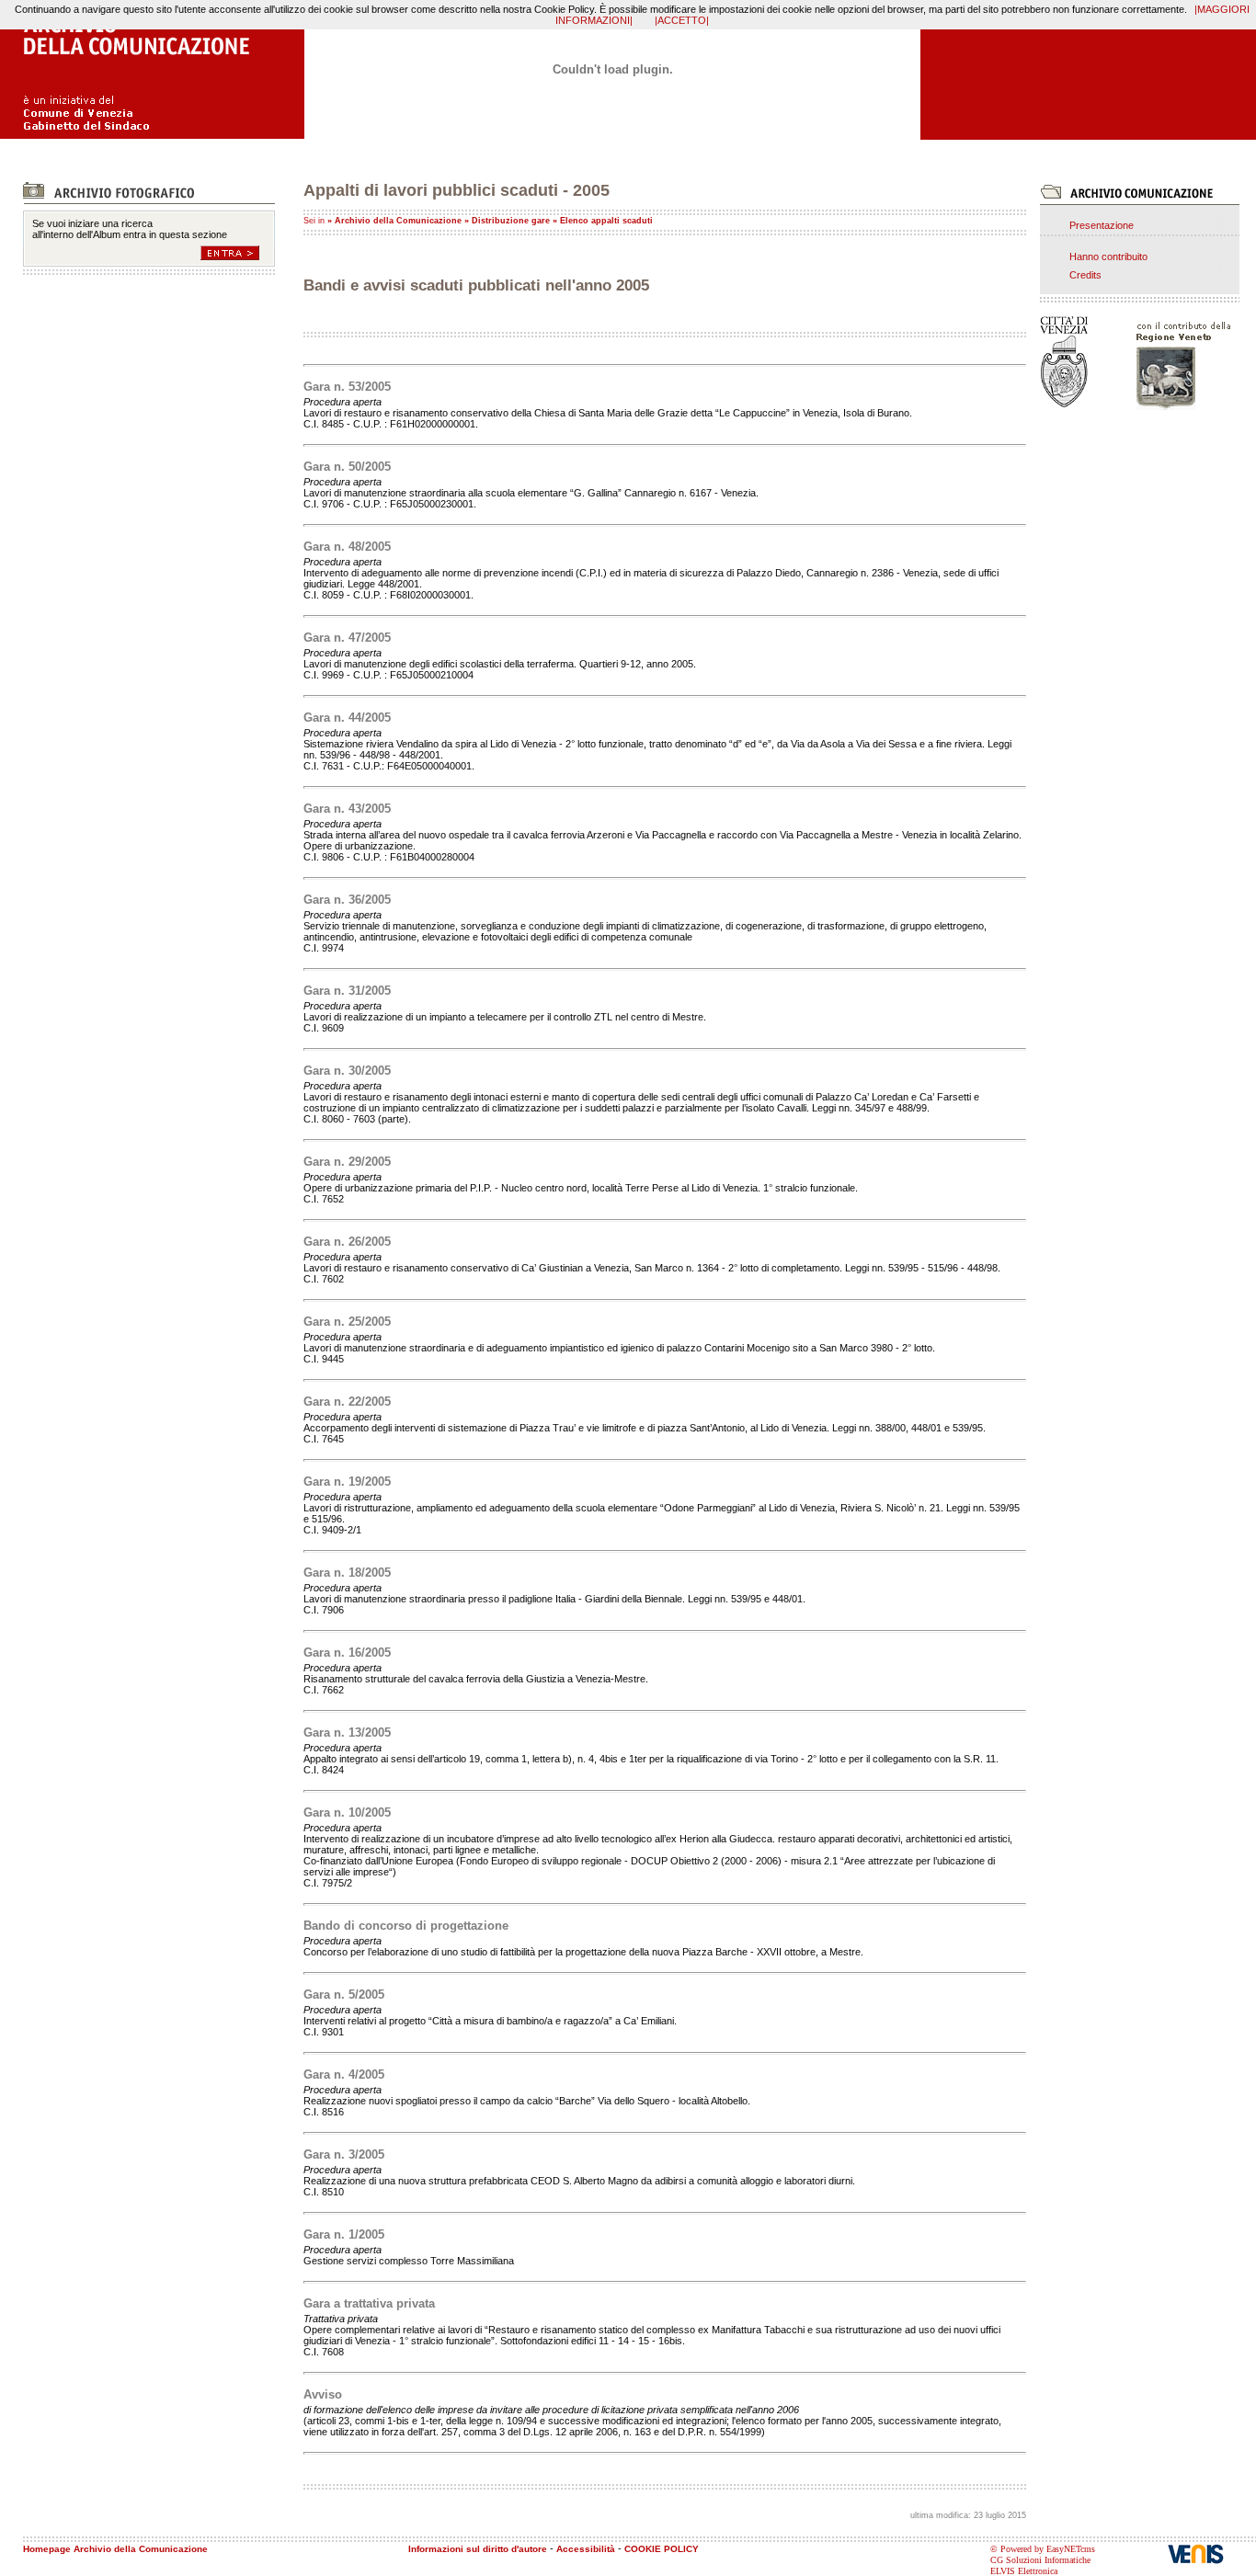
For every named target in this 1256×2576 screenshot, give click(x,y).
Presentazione (1102, 225)
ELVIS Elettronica (1024, 2571)
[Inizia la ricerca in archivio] (238, 253)
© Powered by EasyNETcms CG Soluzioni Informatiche (1043, 2554)
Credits (1085, 275)
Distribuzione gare (511, 221)
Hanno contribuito (1108, 256)
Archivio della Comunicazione (398, 221)
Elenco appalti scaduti (606, 221)
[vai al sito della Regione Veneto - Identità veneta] (1180, 363)
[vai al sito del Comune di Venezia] (1081, 362)
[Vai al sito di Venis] (1212, 2553)
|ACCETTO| (682, 20)
